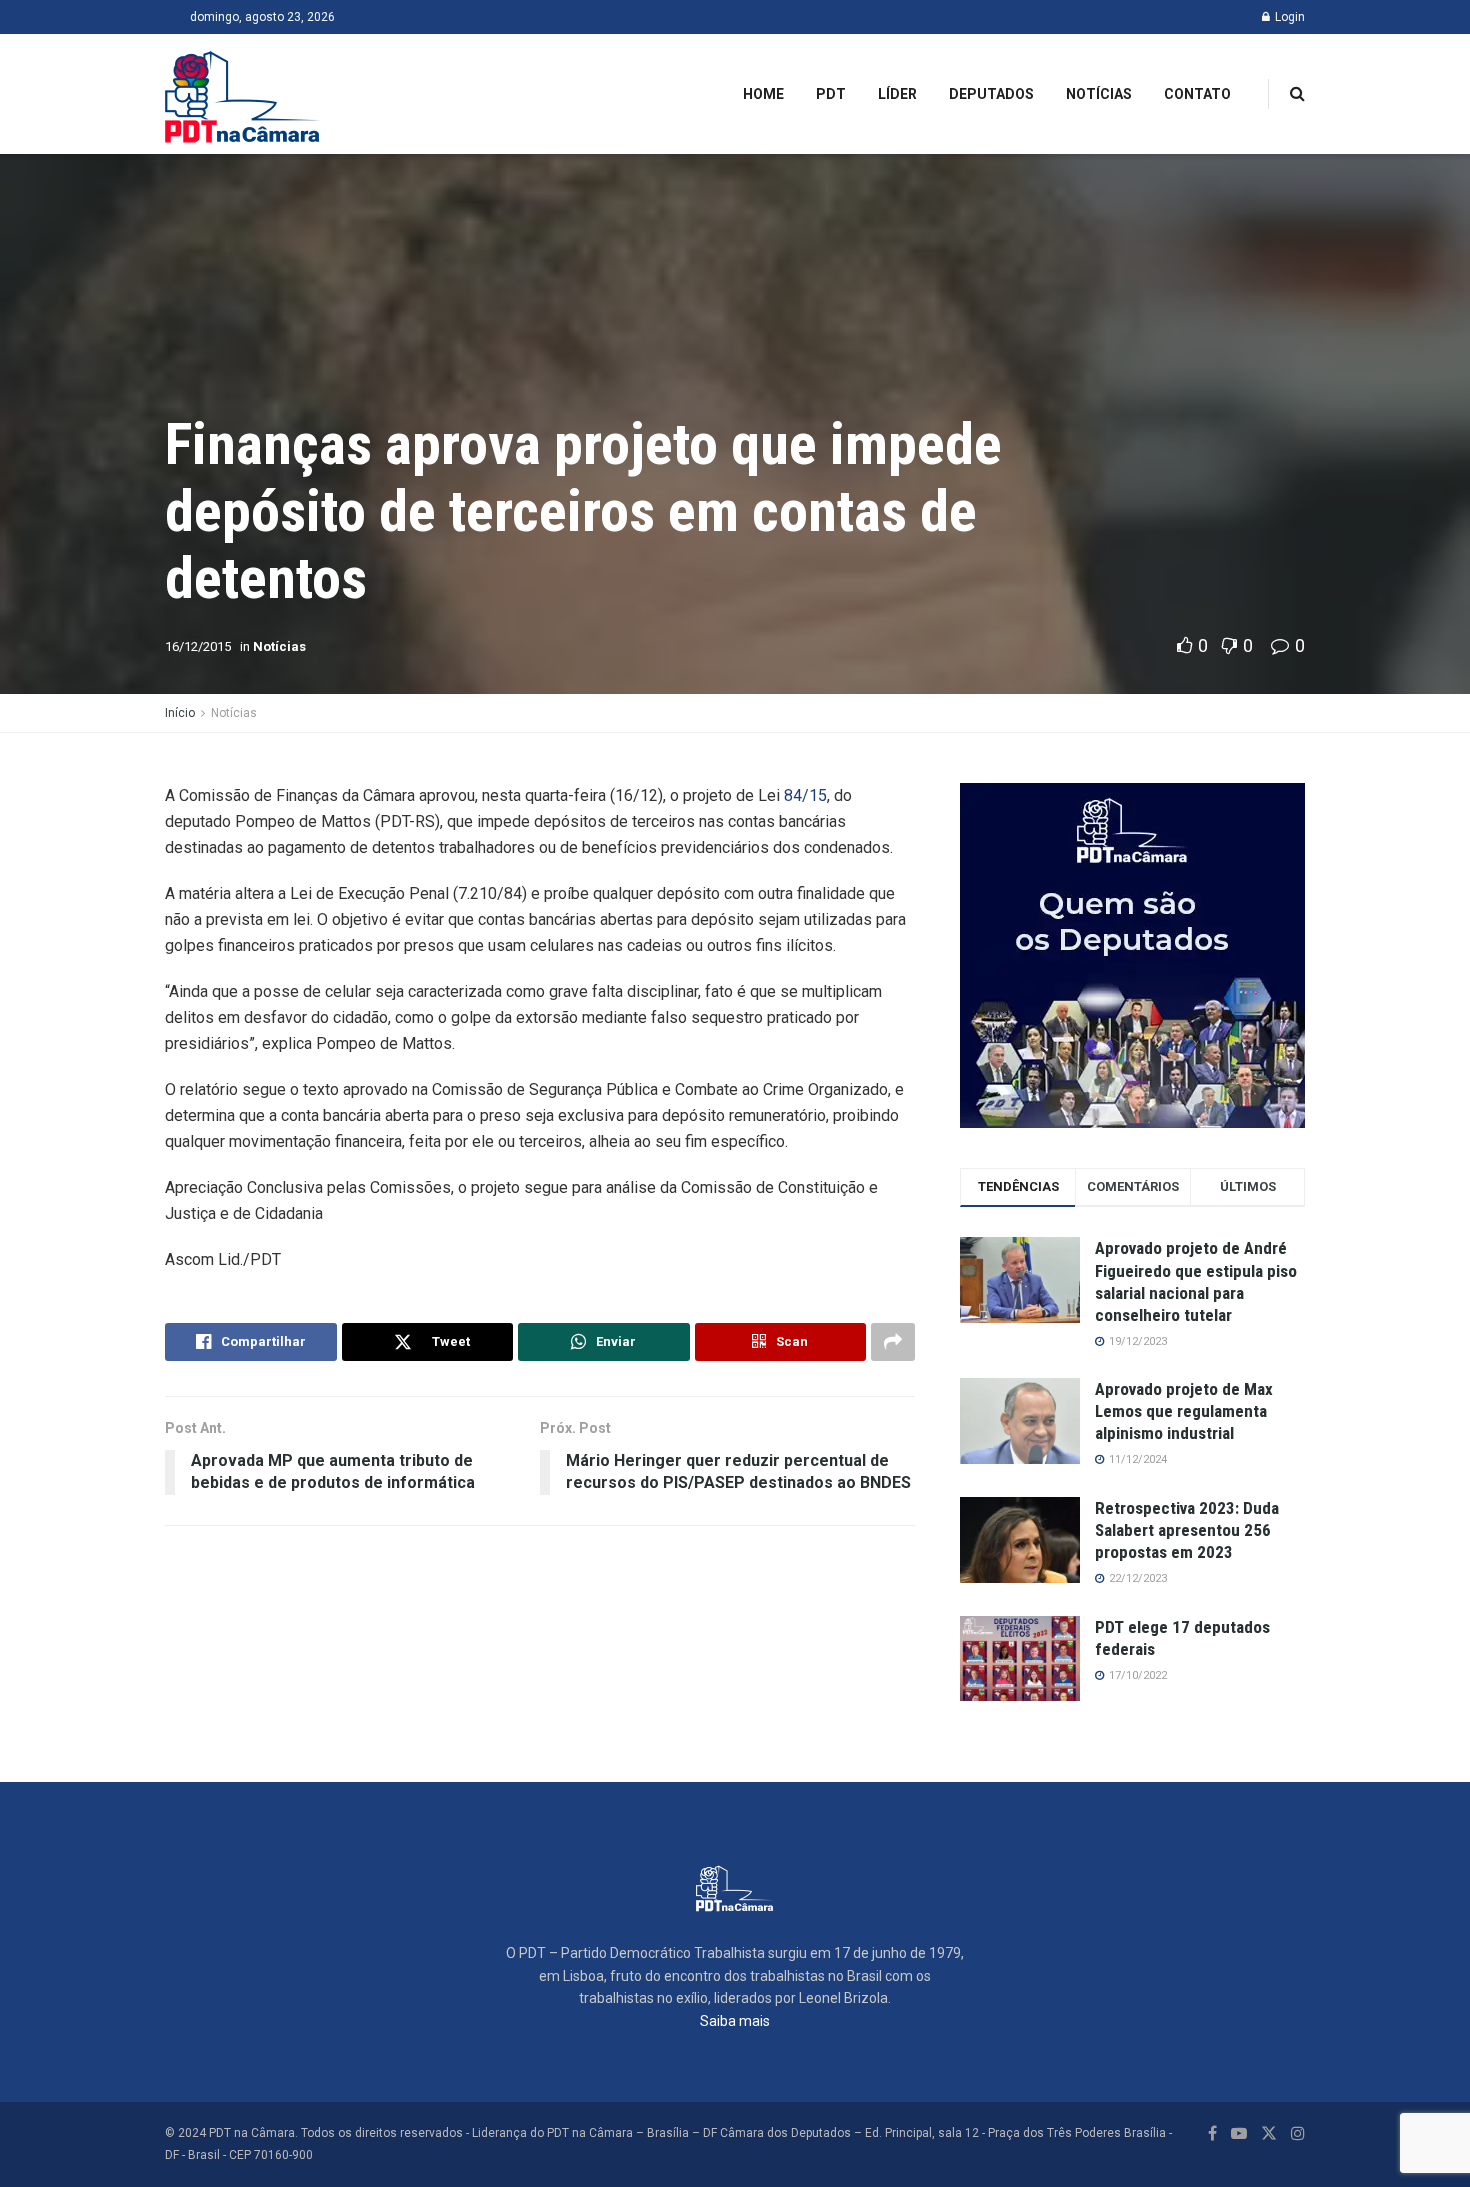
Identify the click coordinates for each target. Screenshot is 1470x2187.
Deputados (991, 94)
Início (180, 713)
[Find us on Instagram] (1298, 2133)
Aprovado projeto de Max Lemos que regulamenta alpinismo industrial (1184, 1411)
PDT (831, 94)
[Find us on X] (1269, 2133)
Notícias (1099, 94)
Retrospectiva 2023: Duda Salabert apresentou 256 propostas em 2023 (1187, 1530)
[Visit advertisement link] (1132, 955)
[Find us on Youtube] (1239, 2133)
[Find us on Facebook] (1212, 2133)
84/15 (803, 795)
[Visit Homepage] (243, 94)
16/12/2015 (198, 646)
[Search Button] (1297, 94)
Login (1288, 17)
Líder (897, 94)
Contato (1197, 94)
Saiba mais (735, 2021)
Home (763, 94)
